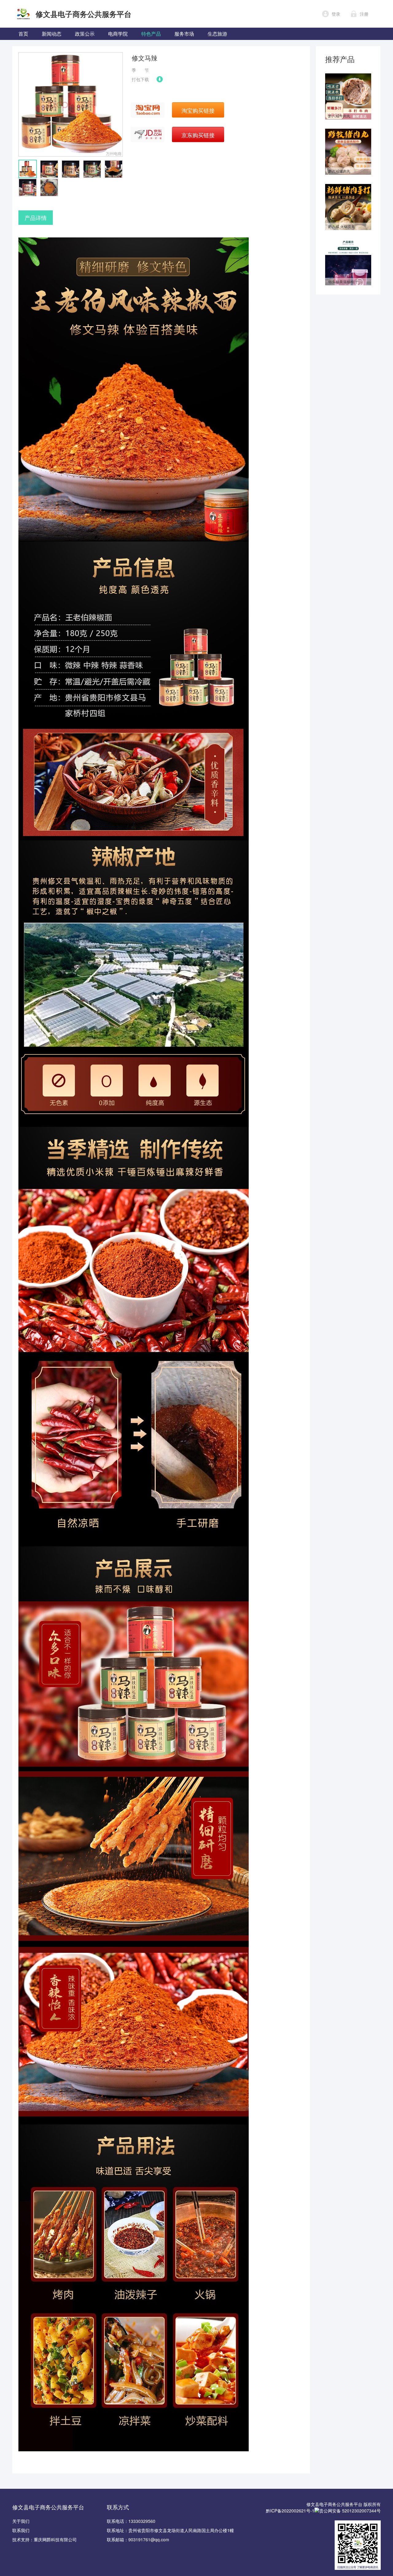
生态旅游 (217, 34)
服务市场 (184, 34)
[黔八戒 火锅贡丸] (348, 187)
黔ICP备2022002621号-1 (290, 2511)
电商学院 (118, 34)
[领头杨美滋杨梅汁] (348, 242)
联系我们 (21, 2530)
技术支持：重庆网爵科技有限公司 (45, 2539)
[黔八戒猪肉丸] (348, 132)
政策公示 (85, 34)
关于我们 (21, 2521)
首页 (23, 34)
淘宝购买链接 (198, 110)
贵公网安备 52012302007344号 (350, 2511)
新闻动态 (52, 34)
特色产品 (151, 34)
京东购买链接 (198, 135)
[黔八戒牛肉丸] (348, 76)
